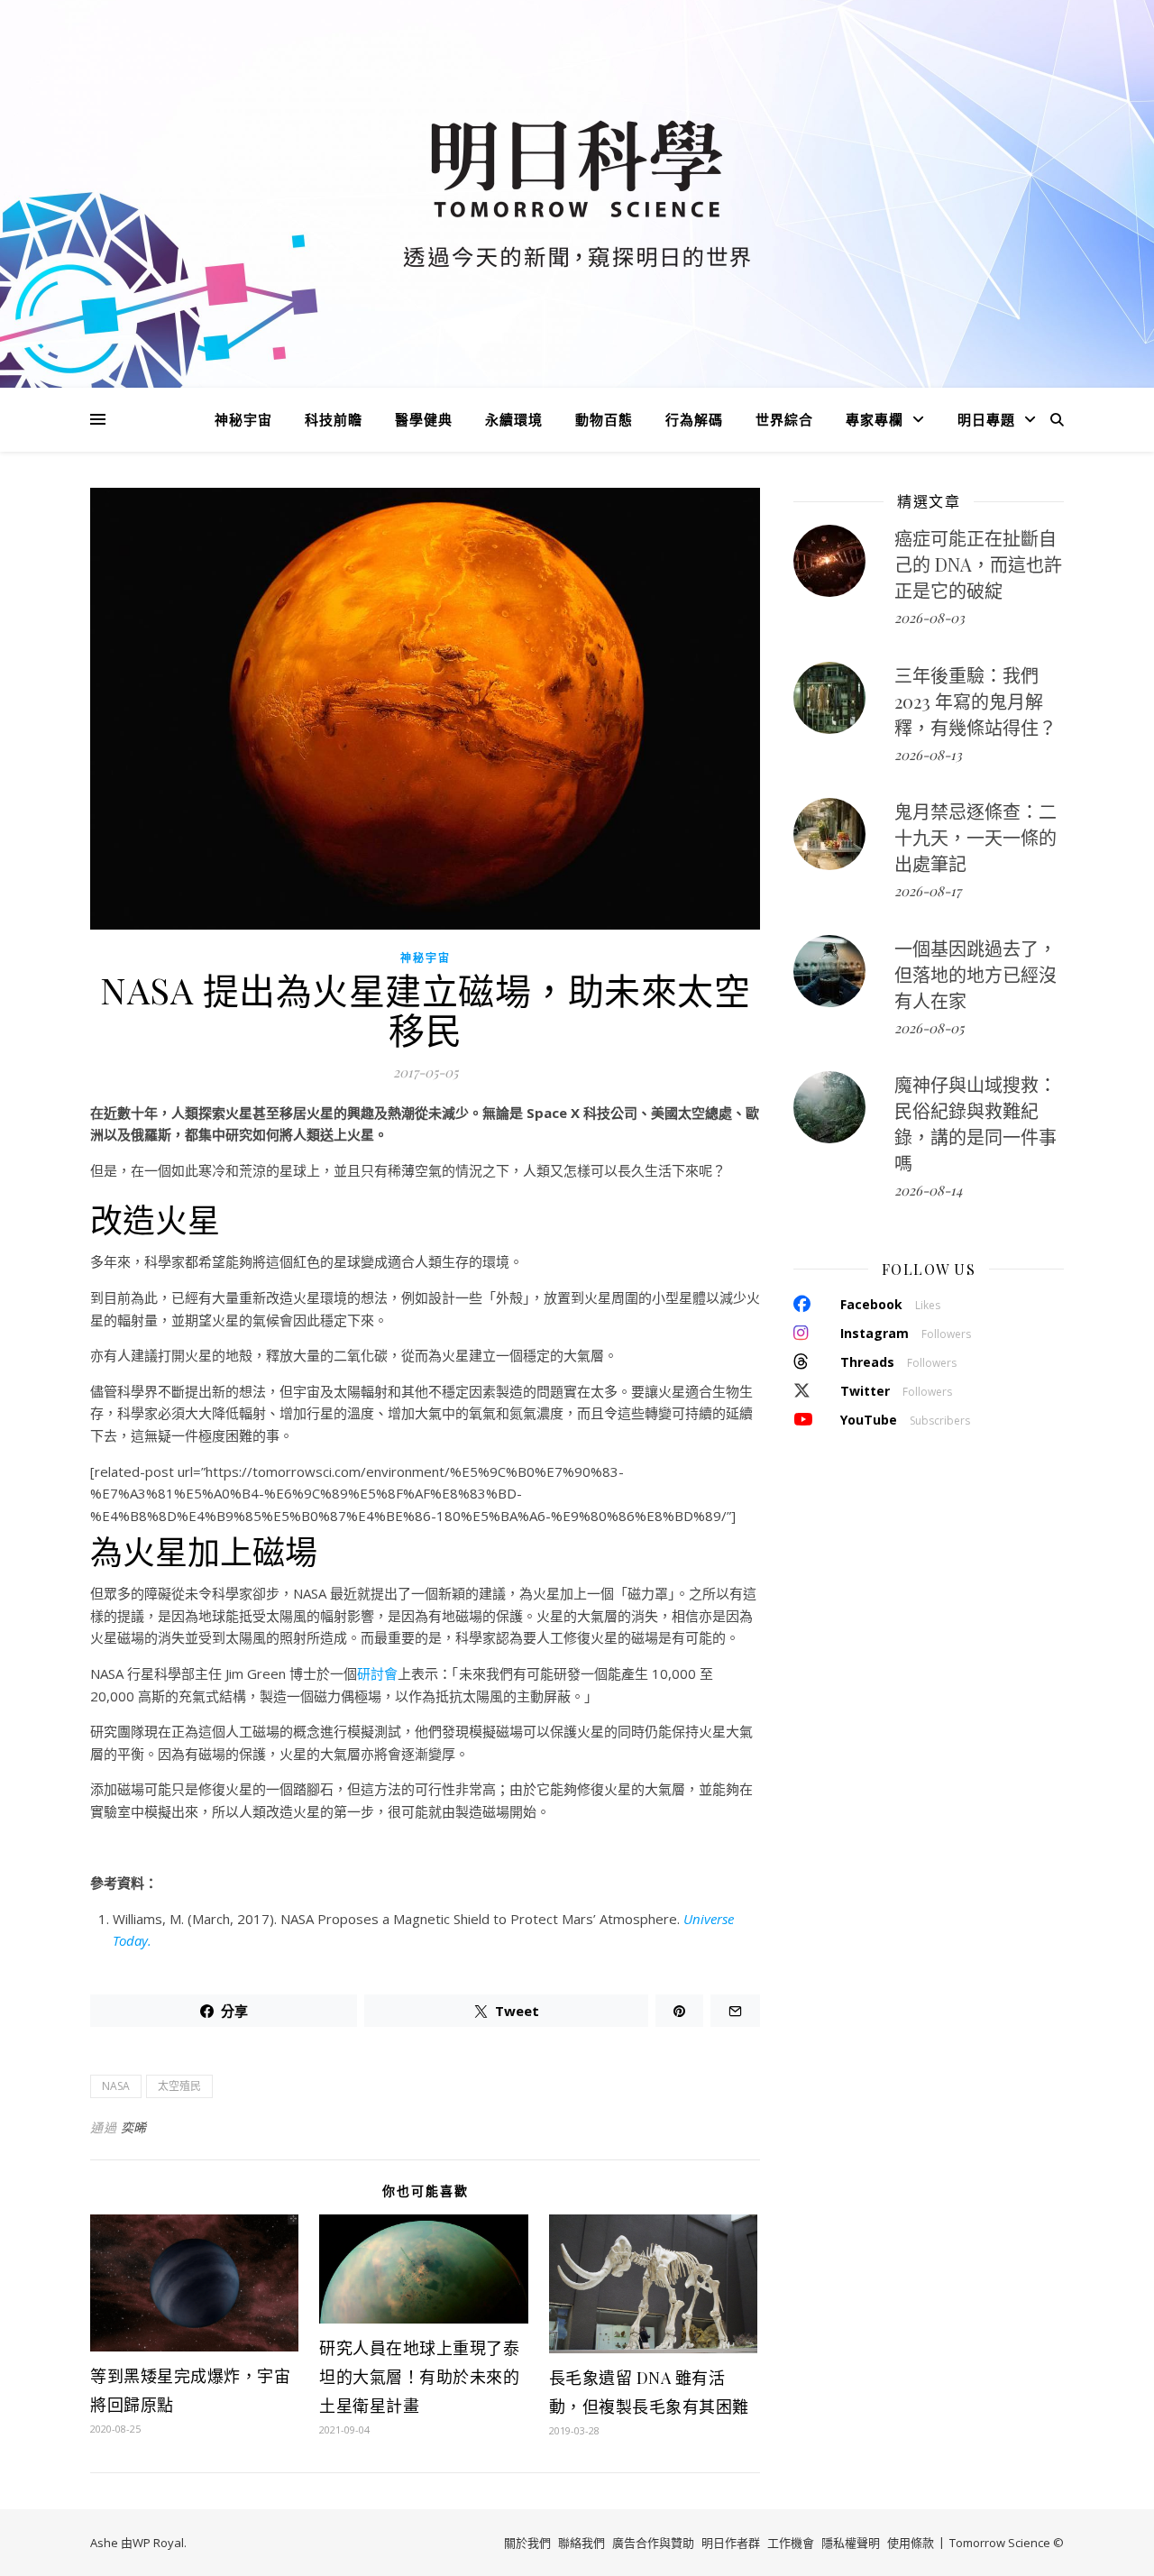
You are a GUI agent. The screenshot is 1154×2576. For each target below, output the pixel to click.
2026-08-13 (928, 755)
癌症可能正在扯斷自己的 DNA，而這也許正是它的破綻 (978, 564)
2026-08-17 (928, 891)
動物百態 (604, 419)
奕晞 (134, 2127)
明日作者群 (731, 2543)
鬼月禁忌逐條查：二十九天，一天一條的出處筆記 (975, 837)
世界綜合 (784, 419)
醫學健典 (424, 419)
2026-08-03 (930, 618)
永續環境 (514, 419)
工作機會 (791, 2543)
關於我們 (527, 2543)
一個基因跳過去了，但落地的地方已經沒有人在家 (975, 974)
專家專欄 (875, 419)
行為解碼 (694, 419)
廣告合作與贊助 (653, 2543)
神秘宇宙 (243, 419)
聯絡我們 (582, 2543)
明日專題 (986, 419)
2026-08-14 (928, 1190)
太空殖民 (179, 2086)
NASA (116, 2086)
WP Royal (158, 2543)
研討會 (377, 1673)
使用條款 (911, 2543)
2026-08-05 (929, 1028)
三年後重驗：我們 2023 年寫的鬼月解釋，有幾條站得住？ (975, 701)
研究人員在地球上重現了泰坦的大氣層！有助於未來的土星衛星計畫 (419, 2377)
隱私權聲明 (851, 2543)
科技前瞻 (334, 419)
